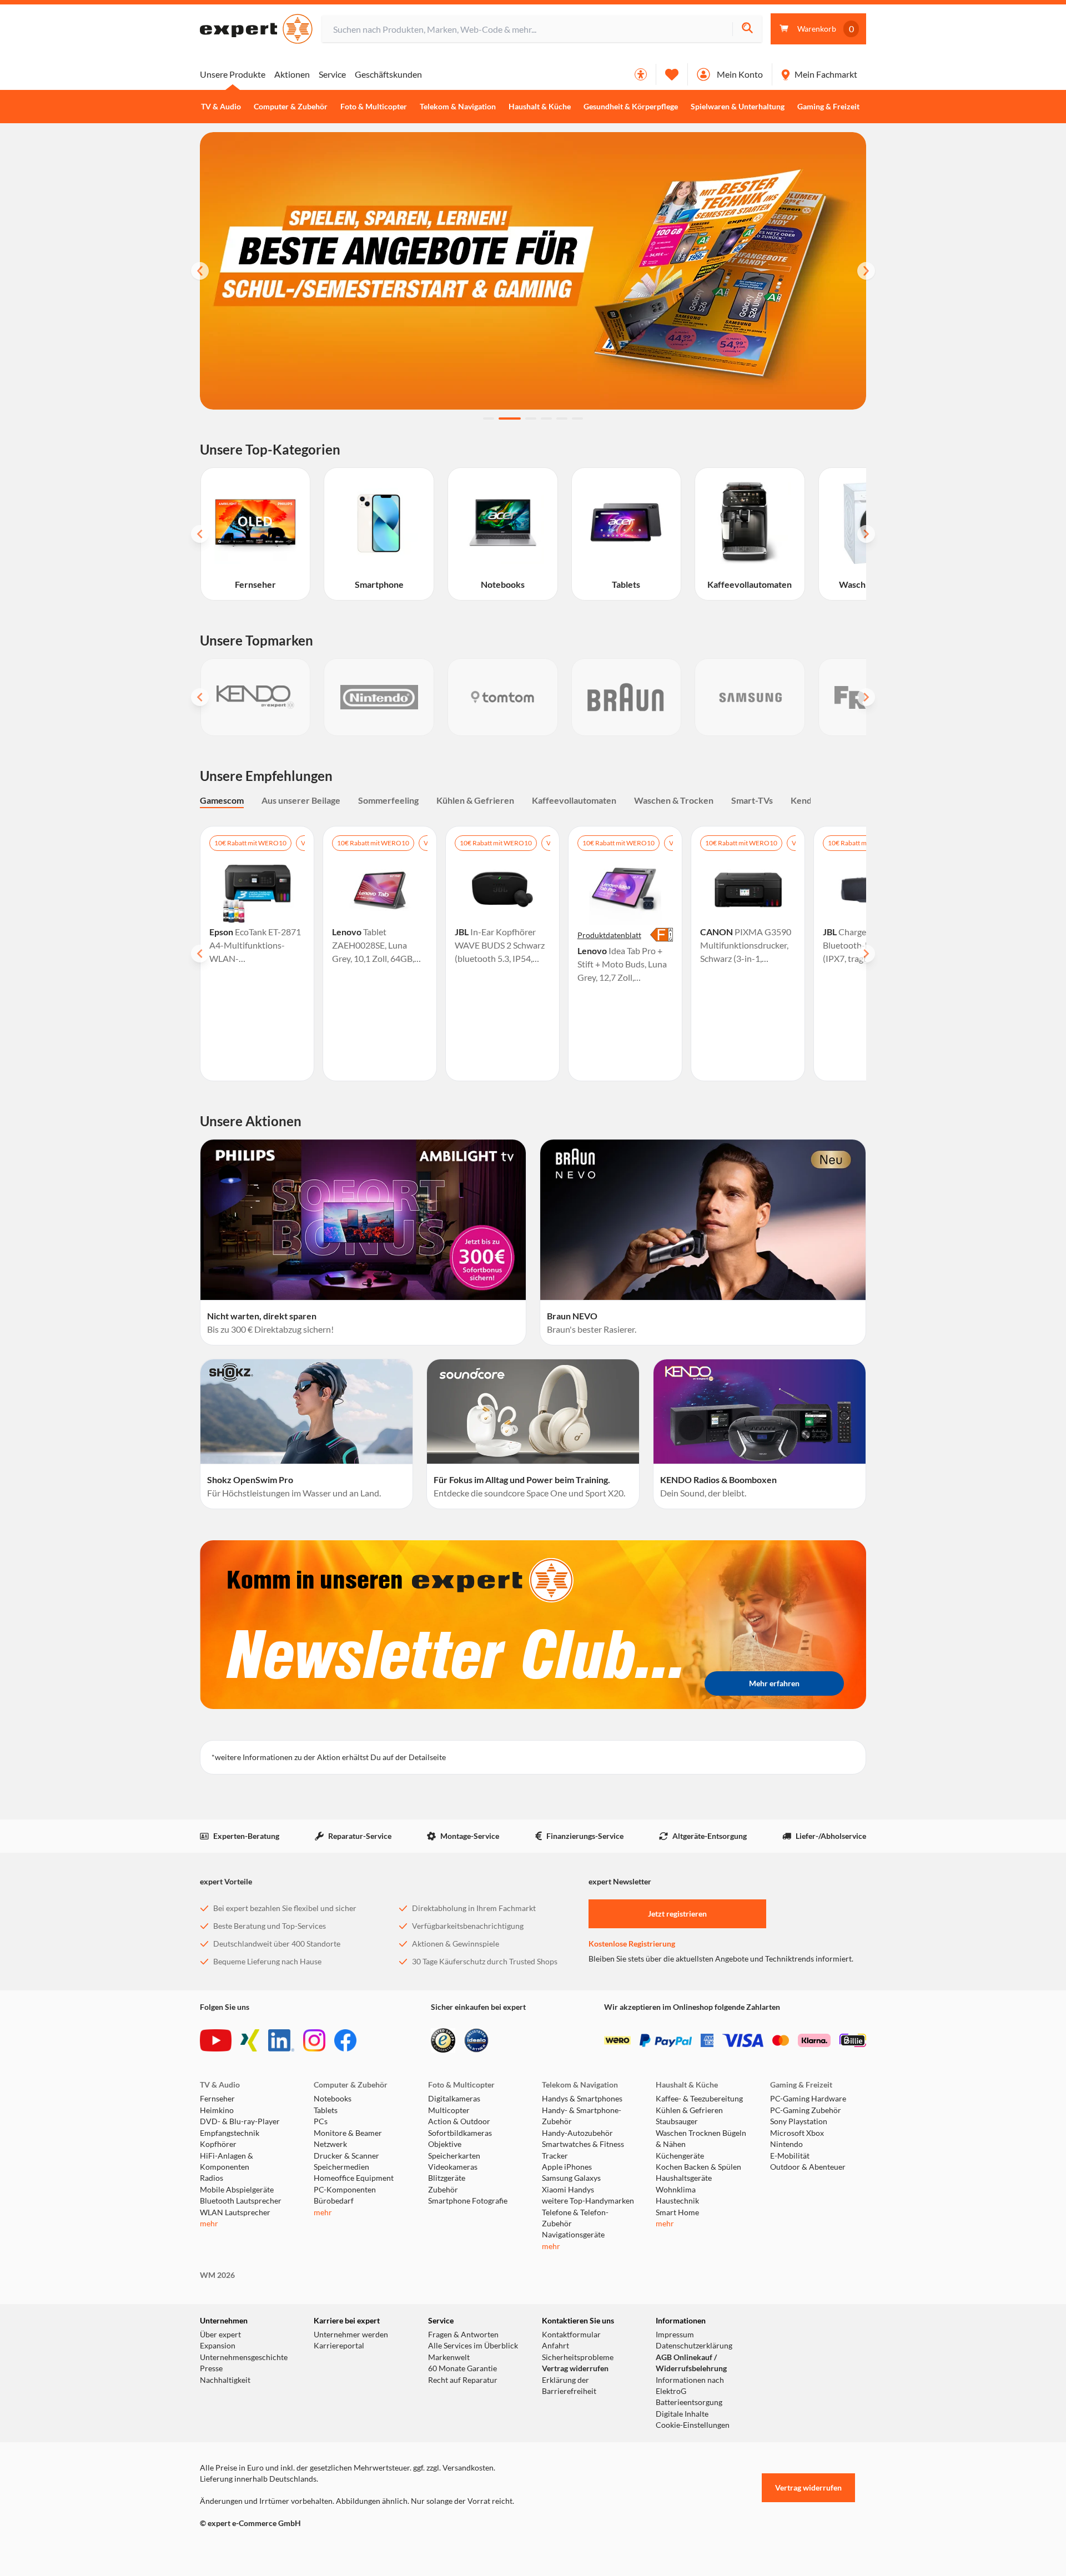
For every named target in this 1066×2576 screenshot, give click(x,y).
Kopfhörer (218, 2144)
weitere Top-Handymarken (588, 2201)
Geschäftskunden (388, 74)
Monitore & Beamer (348, 2133)
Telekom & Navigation (458, 107)
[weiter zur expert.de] (244, 2547)
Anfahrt (555, 2346)
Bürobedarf (334, 2201)
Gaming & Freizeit (828, 107)
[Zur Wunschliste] (672, 74)
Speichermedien (341, 2167)
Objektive (445, 2144)
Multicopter (449, 2110)
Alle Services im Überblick (473, 2346)
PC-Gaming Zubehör (806, 2110)
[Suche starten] (747, 29)
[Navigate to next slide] (866, 534)
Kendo (804, 800)
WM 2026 (217, 2275)
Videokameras (453, 2167)
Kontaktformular (571, 2335)
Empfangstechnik (230, 2133)
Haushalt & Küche (540, 107)
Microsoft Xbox (797, 2133)
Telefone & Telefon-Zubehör (575, 2218)
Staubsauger (677, 2121)
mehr (209, 2224)
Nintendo (786, 2144)
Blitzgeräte (447, 2178)
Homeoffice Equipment (354, 2178)
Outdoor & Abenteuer (808, 2167)
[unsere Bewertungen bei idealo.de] (476, 2040)
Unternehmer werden (351, 2335)
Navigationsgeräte (573, 2235)
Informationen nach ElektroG (690, 2386)
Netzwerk (330, 2144)
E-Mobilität (790, 2156)
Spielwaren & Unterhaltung (738, 107)
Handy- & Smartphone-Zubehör (582, 2116)
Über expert (220, 2335)
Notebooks (333, 2099)
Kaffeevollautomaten (574, 800)
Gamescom (222, 800)
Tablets (326, 2110)
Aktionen (292, 74)
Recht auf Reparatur (463, 2380)
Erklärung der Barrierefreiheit (569, 2386)
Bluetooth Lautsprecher (241, 2201)
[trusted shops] (443, 2040)
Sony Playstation (799, 2121)
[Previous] (200, 271)
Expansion (218, 2346)
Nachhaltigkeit (225, 2380)
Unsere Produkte (233, 74)
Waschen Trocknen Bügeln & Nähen (701, 2139)
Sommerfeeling (388, 800)
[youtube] (216, 2040)
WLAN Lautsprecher (235, 2212)
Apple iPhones (567, 2167)
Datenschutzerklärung (694, 2346)
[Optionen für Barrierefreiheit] (641, 74)
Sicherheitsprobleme (578, 2357)
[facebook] (345, 2040)
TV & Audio (221, 107)
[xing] (250, 2040)
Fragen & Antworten (463, 2335)
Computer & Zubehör (291, 107)
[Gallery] (533, 697)
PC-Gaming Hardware (808, 2099)
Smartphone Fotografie (468, 2201)
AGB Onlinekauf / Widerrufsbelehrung (691, 2363)
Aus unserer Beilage (301, 800)
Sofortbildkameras (460, 2133)
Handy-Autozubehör (577, 2133)
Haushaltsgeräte (684, 2178)
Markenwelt (449, 2357)
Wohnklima (676, 2190)
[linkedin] (281, 2040)
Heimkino (217, 2110)
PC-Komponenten (345, 2190)
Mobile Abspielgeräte (237, 2190)
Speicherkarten (454, 2156)
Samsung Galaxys (571, 2178)
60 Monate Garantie (462, 2368)
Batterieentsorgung (689, 2402)
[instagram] (314, 2040)
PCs (321, 2121)
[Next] (866, 271)
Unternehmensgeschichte (244, 2357)
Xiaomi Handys (568, 2190)
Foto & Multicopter (374, 107)
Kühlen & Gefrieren (475, 800)
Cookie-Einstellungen (693, 2425)
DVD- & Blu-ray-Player (240, 2121)
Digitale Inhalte (682, 2414)
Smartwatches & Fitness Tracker (583, 2150)
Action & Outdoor (459, 2121)
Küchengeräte (680, 2156)
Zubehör (443, 2190)
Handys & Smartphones (582, 2099)
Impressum (675, 2335)
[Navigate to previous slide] (200, 534)
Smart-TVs (752, 800)
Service (332, 74)
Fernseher (217, 2099)
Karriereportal (339, 2346)
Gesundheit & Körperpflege (631, 107)
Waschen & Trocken (674, 800)
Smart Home (677, 2212)
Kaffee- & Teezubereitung (699, 2099)
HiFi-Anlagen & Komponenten (227, 2161)
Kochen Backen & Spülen (698, 2167)
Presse (211, 2368)
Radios (212, 2178)
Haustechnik (677, 2201)
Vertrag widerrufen (575, 2368)
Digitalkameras (454, 2099)
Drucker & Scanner (346, 2156)
